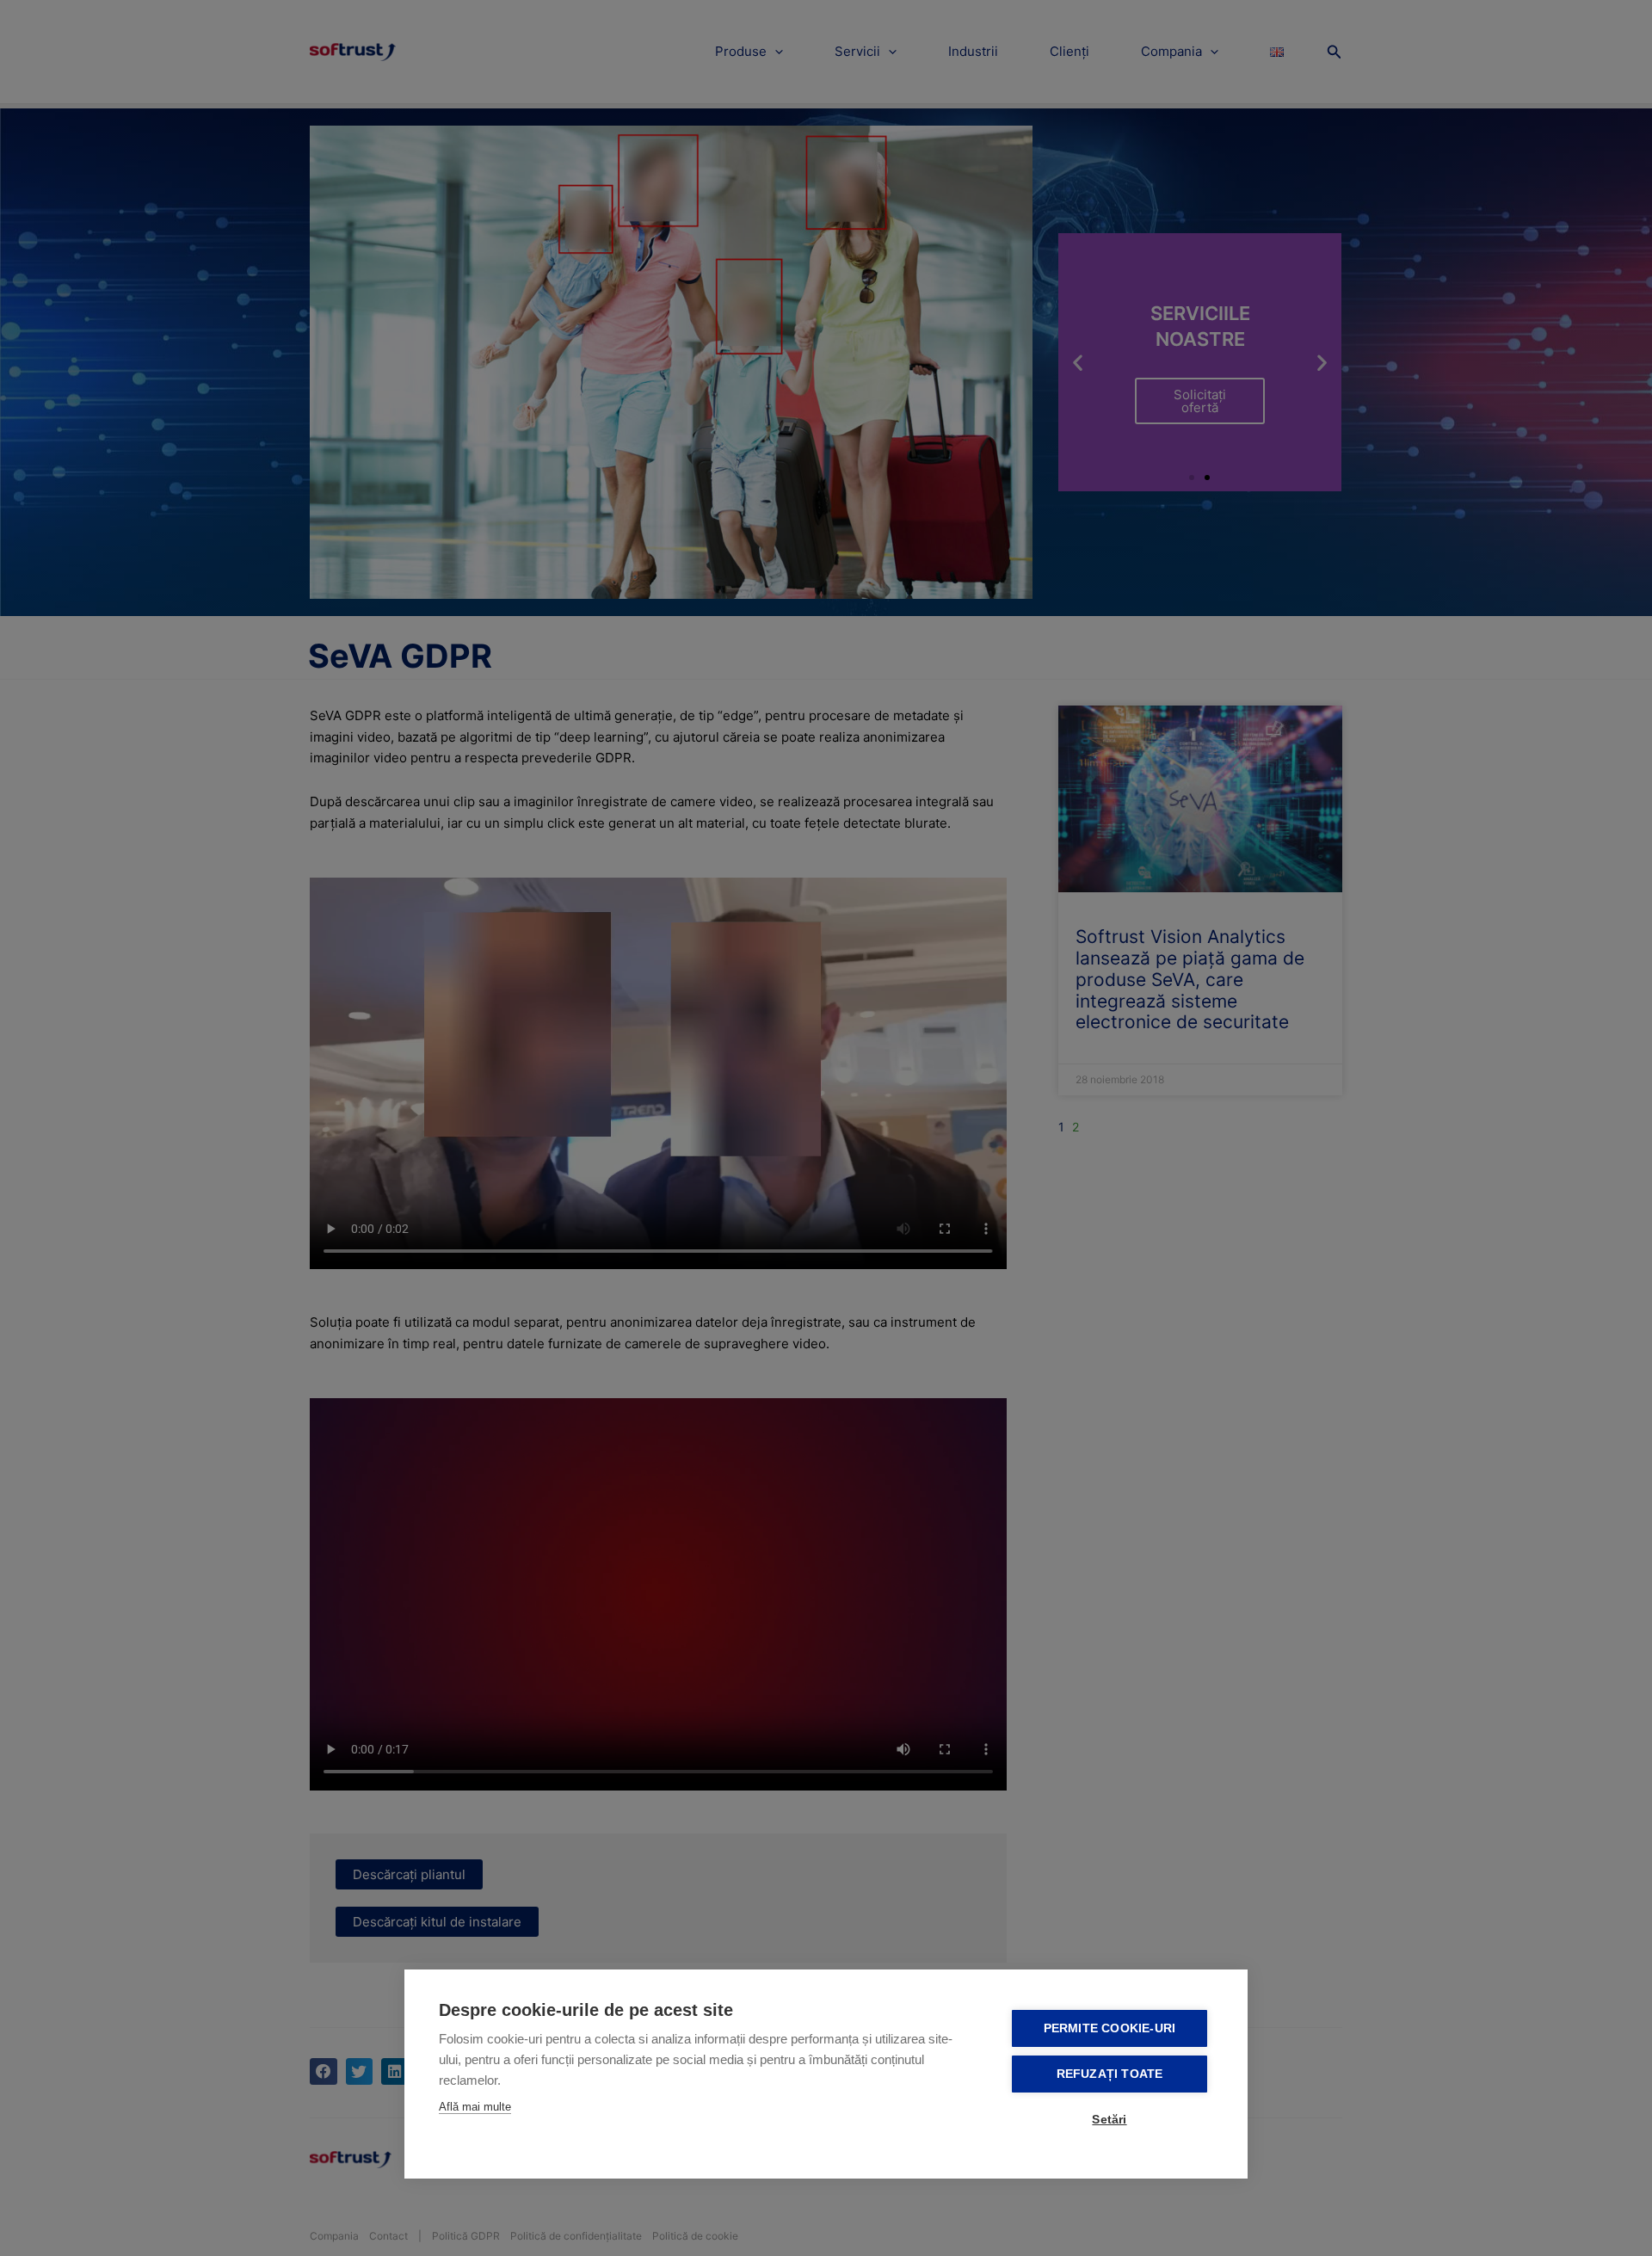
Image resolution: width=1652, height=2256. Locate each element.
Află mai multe (475, 2107)
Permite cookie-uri (1110, 2028)
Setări (1109, 2120)
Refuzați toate (1110, 2074)
